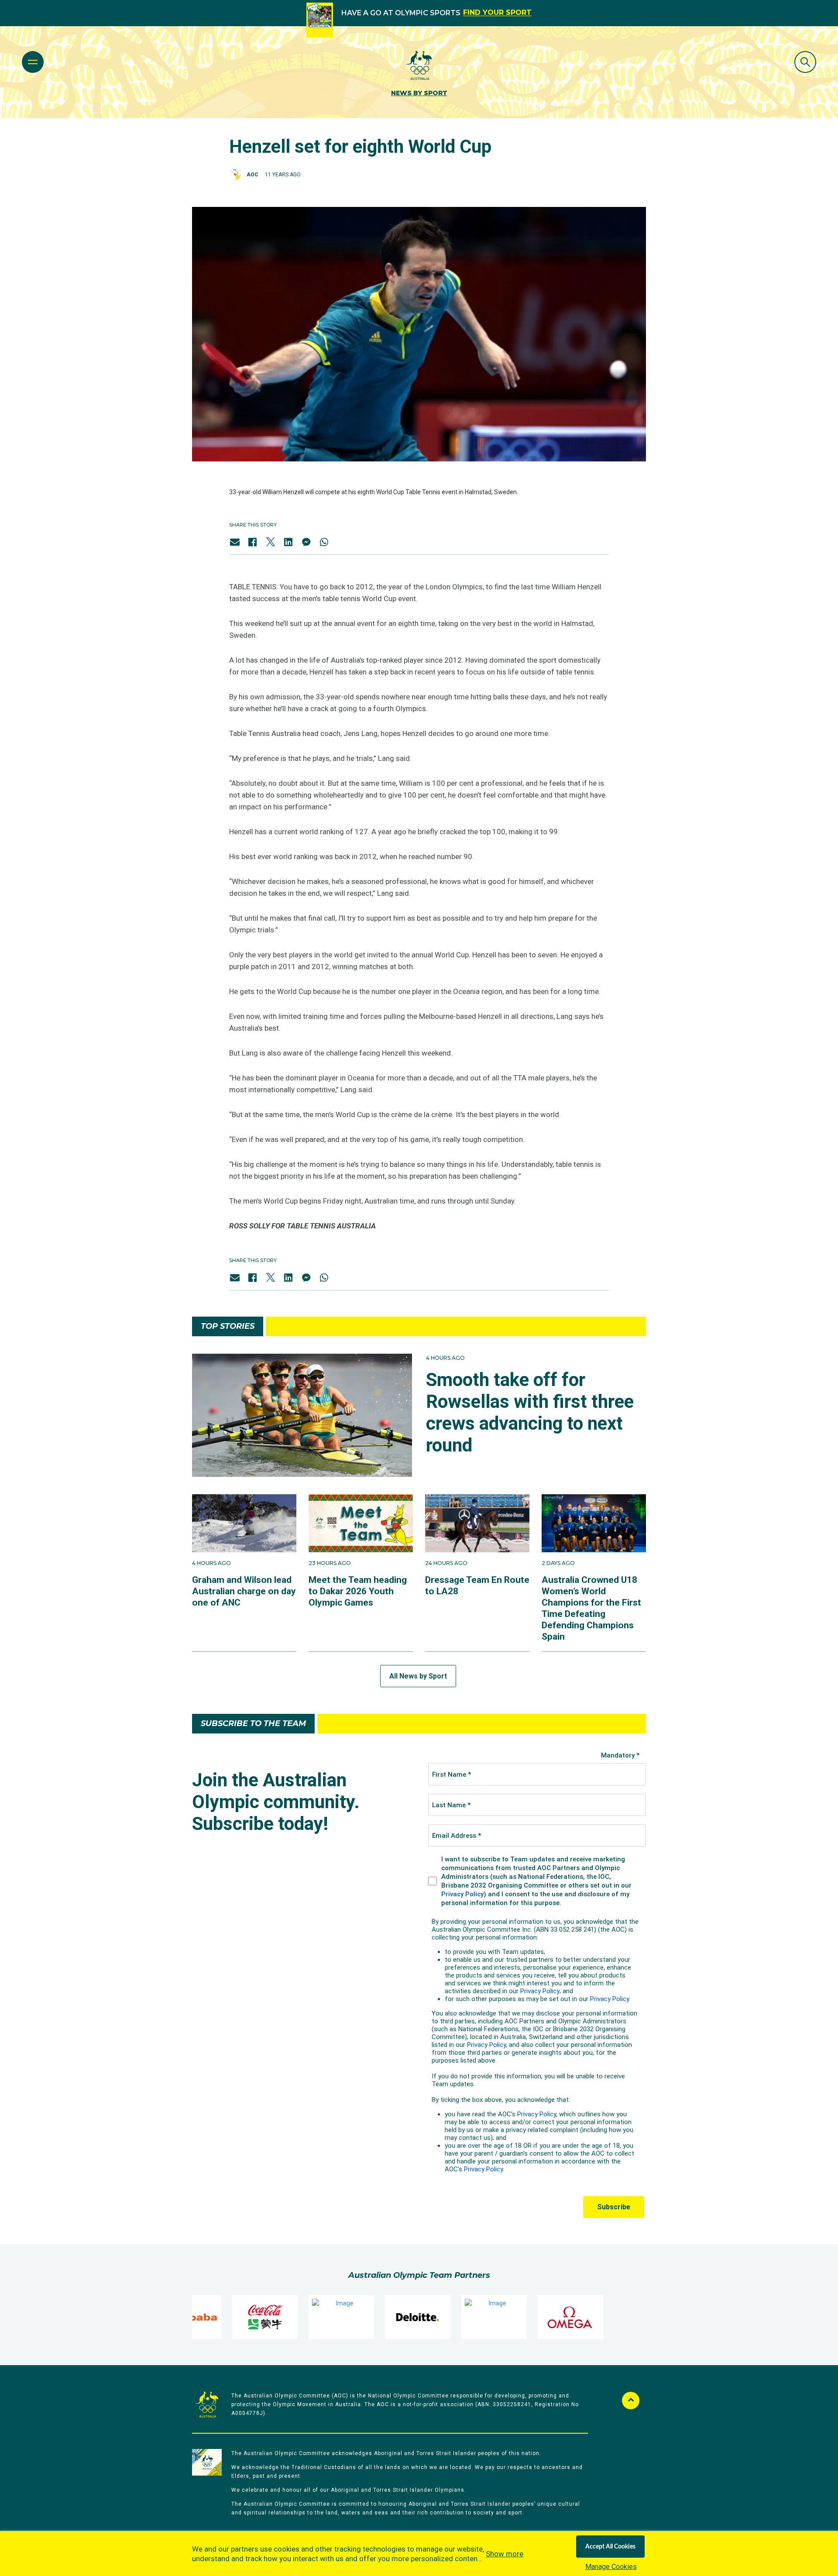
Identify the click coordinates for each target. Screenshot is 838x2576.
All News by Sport (418, 1676)
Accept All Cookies (610, 2547)
